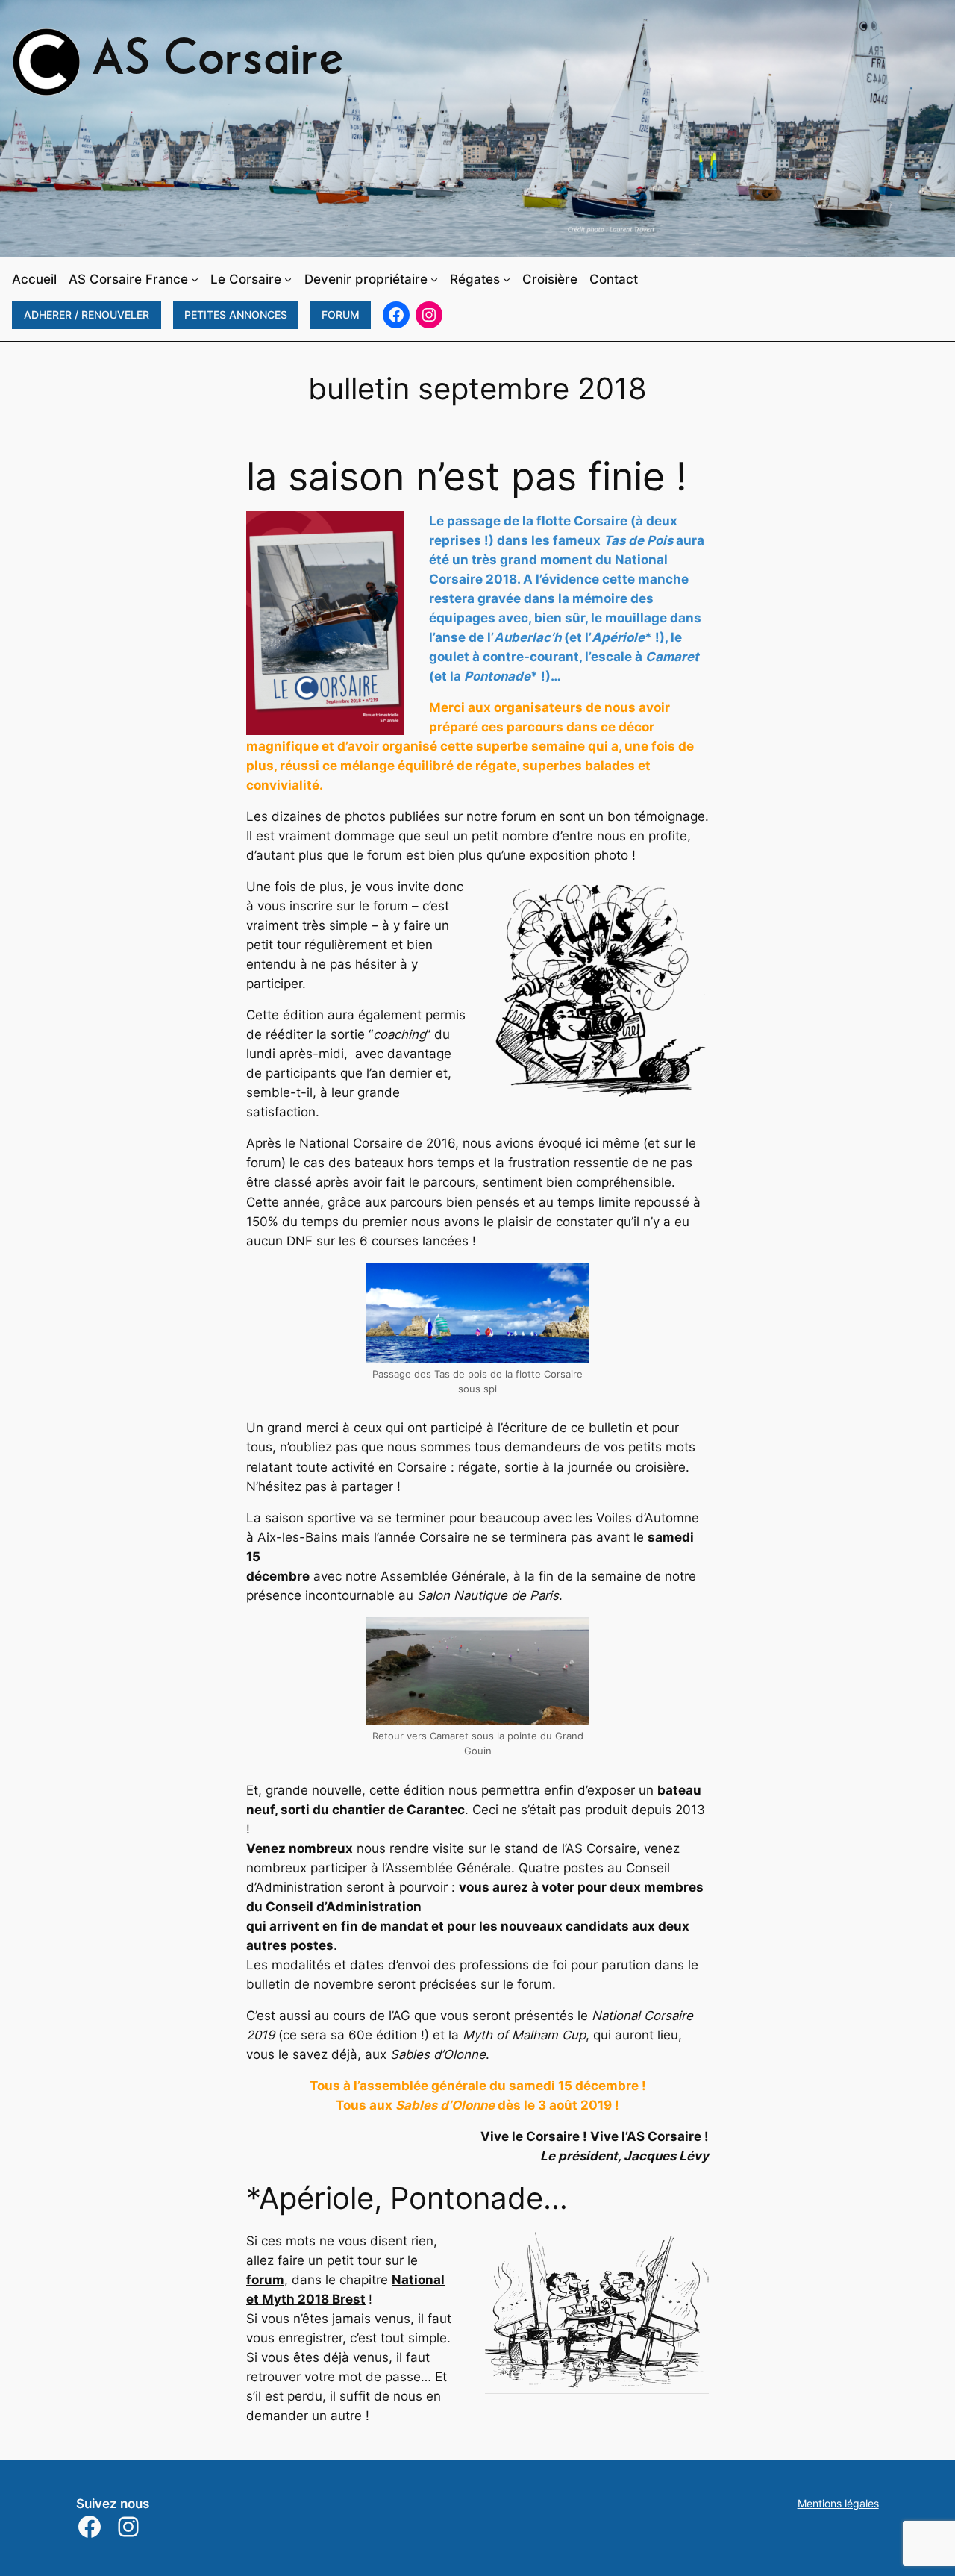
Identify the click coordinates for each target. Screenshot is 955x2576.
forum (265, 2280)
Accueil (34, 279)
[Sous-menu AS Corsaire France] (195, 279)
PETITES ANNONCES (236, 315)
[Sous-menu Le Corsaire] (288, 279)
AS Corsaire (218, 62)
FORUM (341, 315)
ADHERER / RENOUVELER (87, 315)
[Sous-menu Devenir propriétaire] (434, 279)
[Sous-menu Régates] (507, 279)
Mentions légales (838, 2503)
